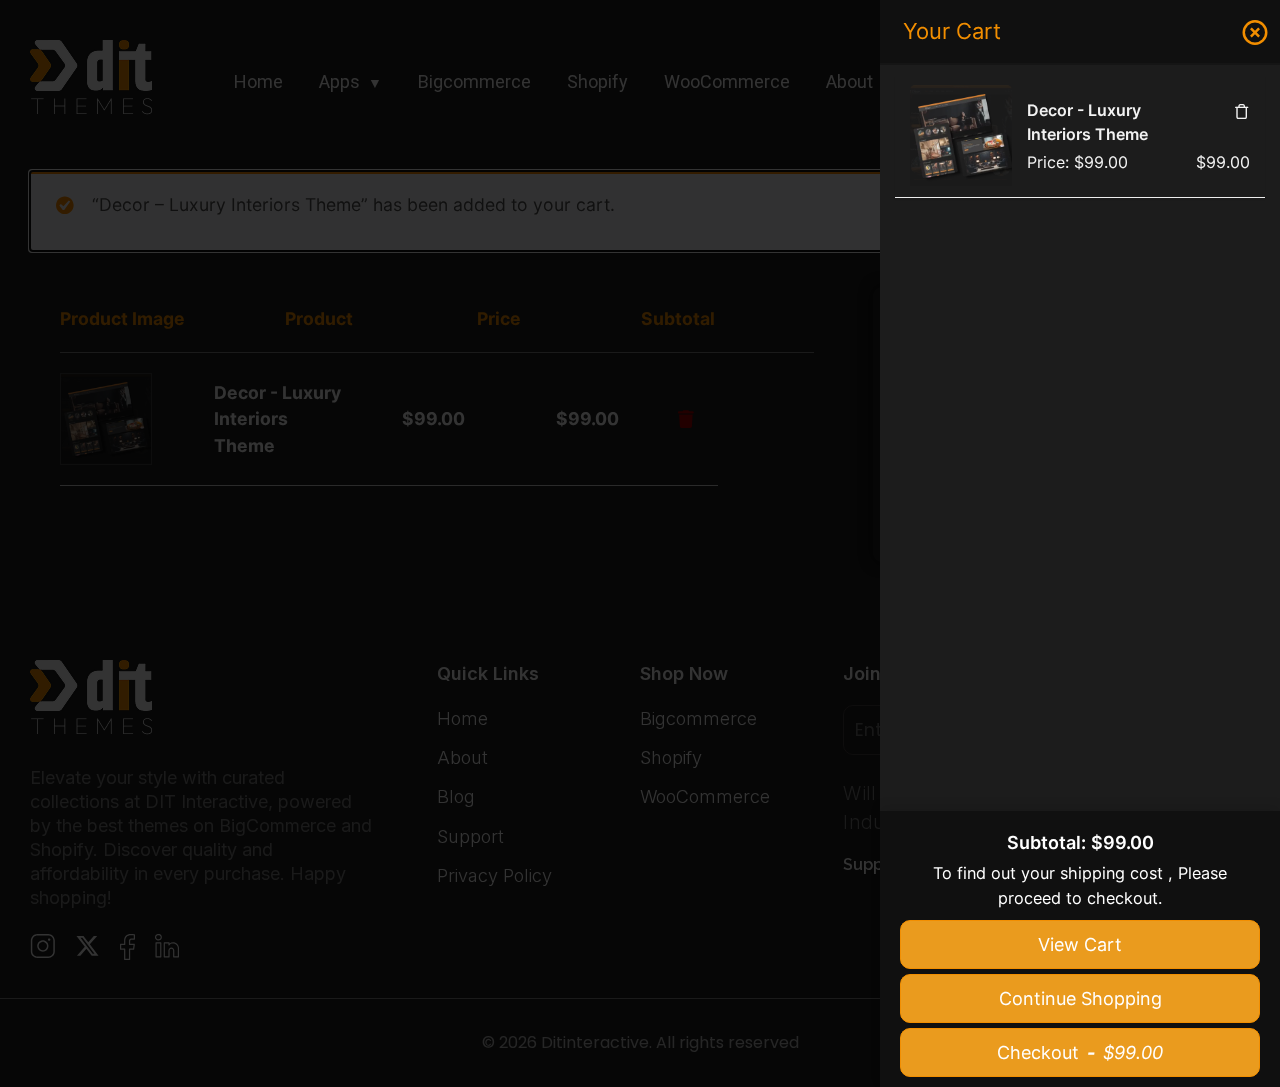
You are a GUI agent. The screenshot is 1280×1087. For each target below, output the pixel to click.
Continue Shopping (1080, 998)
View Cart (1080, 944)
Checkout (1080, 1052)
